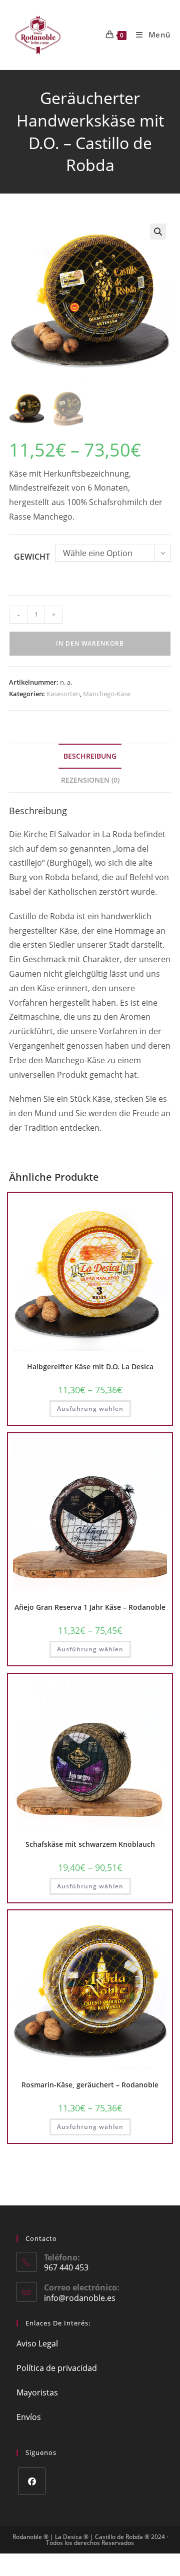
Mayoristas (37, 2392)
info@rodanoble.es (80, 2298)
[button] (158, 232)
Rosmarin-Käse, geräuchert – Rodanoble (90, 2085)
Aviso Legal (37, 2343)
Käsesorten (63, 694)
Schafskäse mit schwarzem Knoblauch (90, 1844)
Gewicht (32, 557)
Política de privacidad (57, 2368)
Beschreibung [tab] (90, 756)
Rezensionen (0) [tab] (90, 780)
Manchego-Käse (107, 694)
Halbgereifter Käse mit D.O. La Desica (90, 1367)
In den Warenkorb (90, 643)
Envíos (29, 2417)
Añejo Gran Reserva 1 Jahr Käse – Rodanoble (90, 1607)
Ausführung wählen (90, 1409)
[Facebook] (32, 2481)
